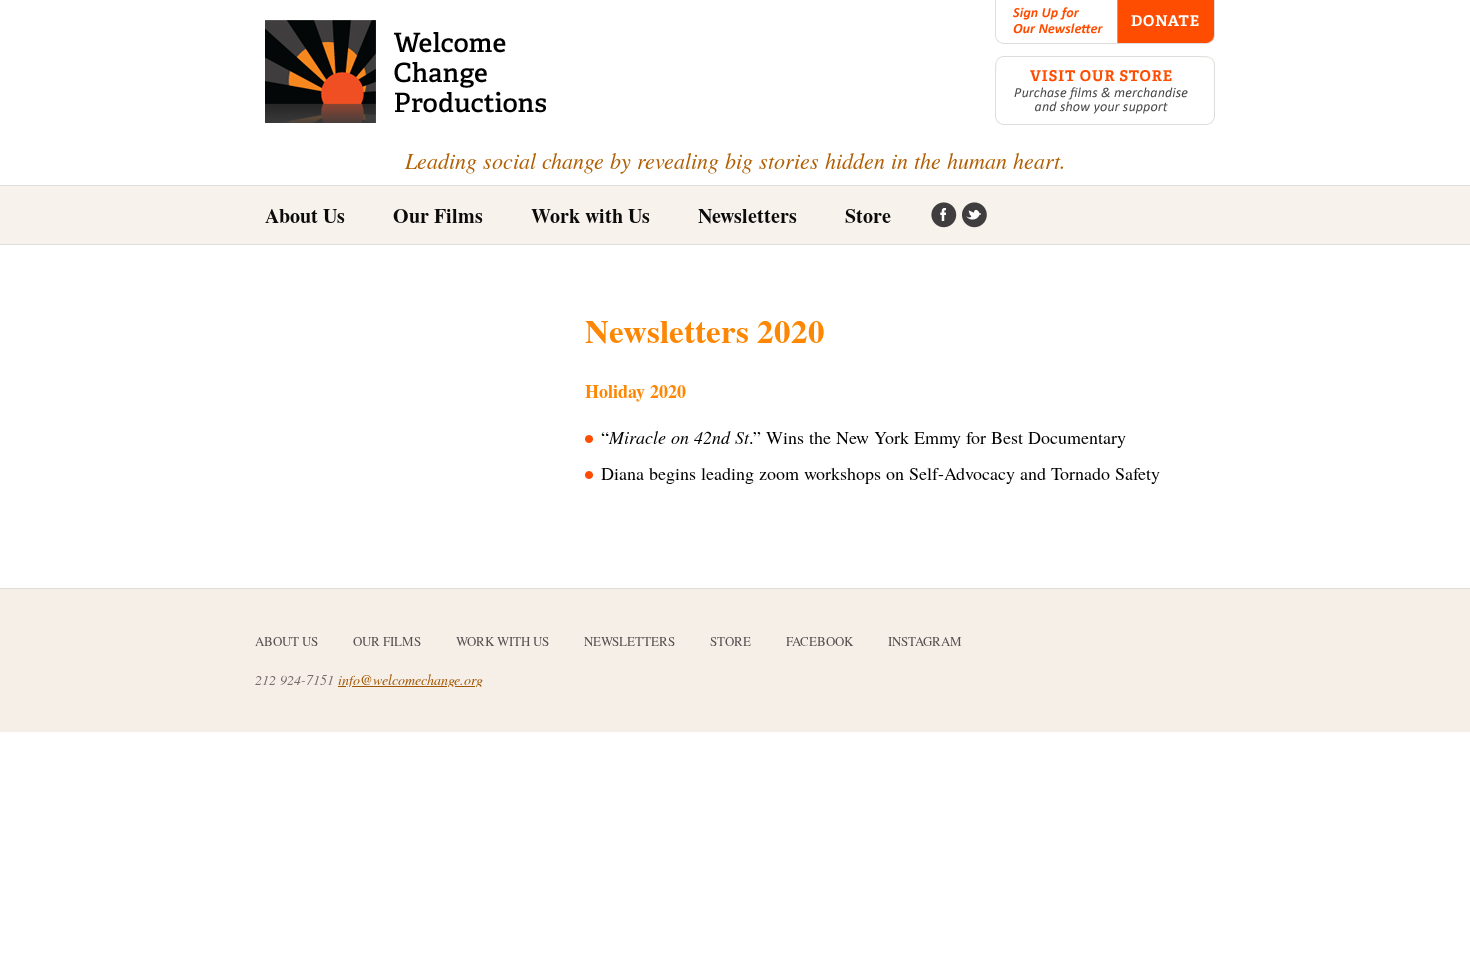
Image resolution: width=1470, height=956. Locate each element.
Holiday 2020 (635, 391)
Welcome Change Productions (407, 71)
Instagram (974, 216)
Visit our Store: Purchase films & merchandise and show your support (1105, 90)
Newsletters (747, 215)
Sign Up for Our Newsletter (1056, 22)
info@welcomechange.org (410, 679)
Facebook (944, 216)
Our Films (387, 641)
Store (868, 215)
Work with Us (590, 215)
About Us (305, 215)
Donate (1166, 22)
